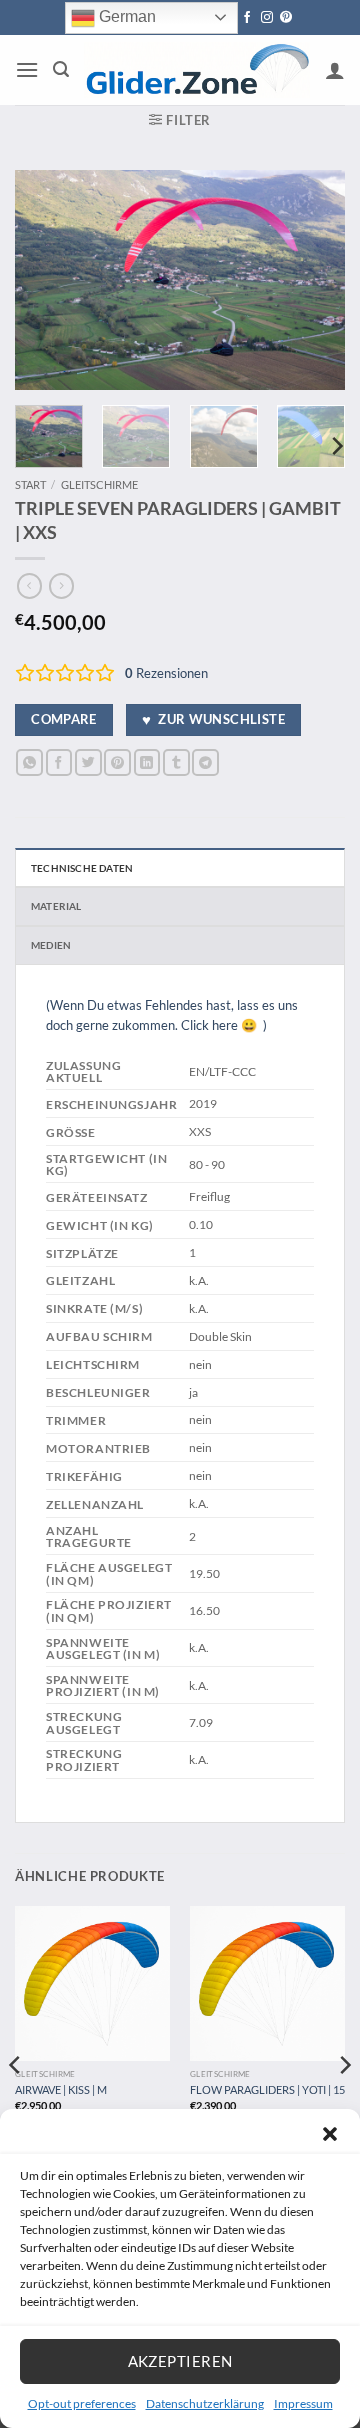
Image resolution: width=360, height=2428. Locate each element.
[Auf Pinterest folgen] (286, 18)
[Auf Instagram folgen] (267, 18)
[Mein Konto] (335, 70)
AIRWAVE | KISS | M (61, 2089)
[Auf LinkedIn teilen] (147, 762)
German (125, 16)
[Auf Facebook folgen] (247, 18)
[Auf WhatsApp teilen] (29, 762)
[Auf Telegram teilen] (205, 762)
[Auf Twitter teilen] (88, 762)
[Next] (313, 280)
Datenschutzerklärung (205, 2403)
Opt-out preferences (82, 2403)
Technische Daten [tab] (82, 868)
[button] (330, 2134)
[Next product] (29, 586)
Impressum (303, 2403)
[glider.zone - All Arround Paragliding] (197, 70)
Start (30, 484)
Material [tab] (56, 906)
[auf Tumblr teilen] (176, 762)
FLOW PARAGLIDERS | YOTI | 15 (267, 2089)
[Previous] (47, 280)
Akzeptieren (180, 2361)
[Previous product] (61, 586)
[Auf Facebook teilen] (59, 762)
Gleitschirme (99, 484)
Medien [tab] (51, 945)
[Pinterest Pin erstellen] (117, 762)
